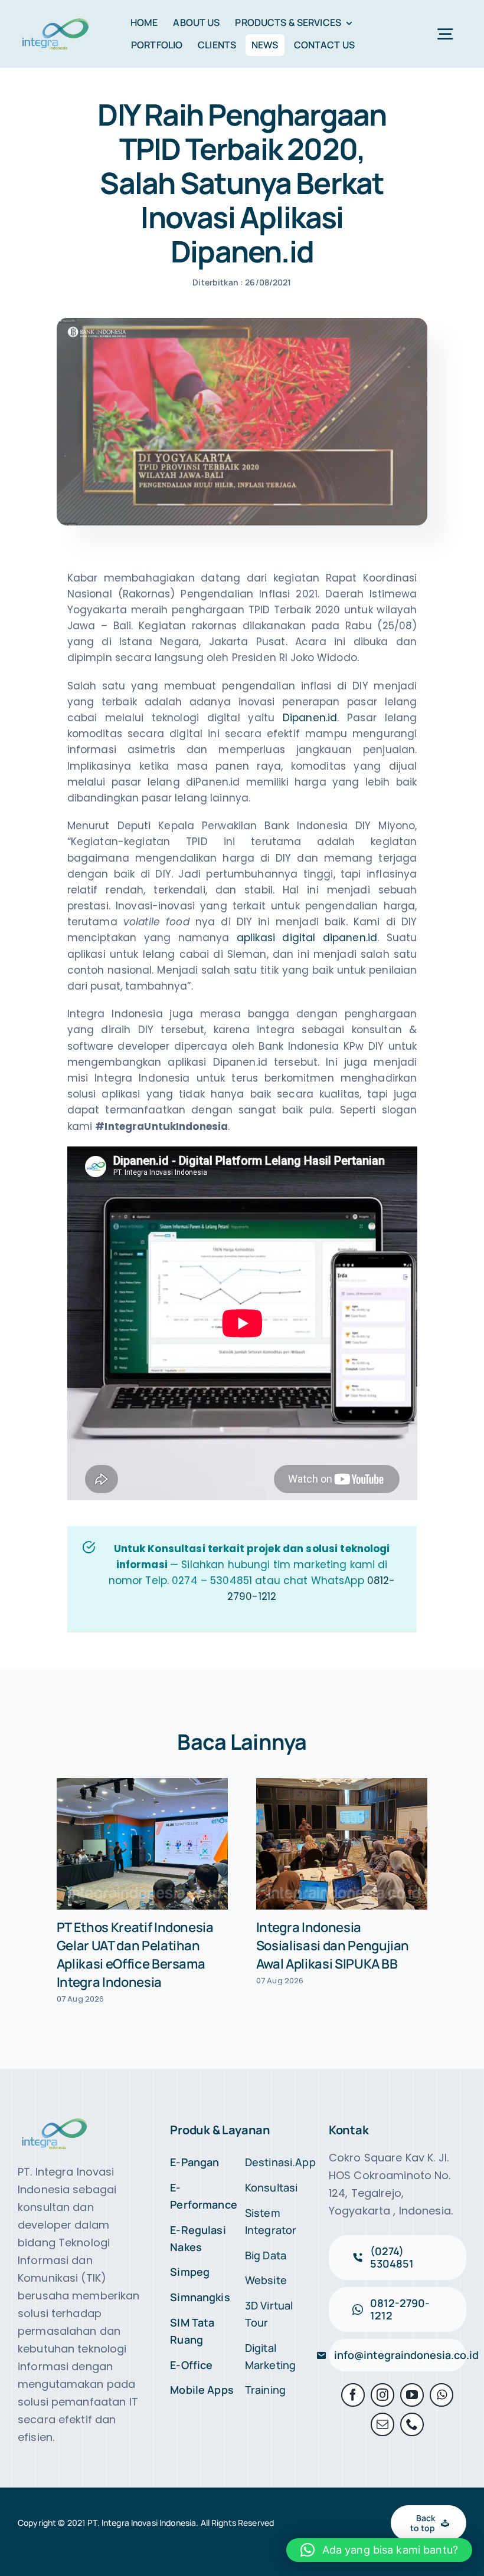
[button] (379, 2550)
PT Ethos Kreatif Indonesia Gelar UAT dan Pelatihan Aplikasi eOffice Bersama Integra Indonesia (135, 1955)
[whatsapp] (442, 2395)
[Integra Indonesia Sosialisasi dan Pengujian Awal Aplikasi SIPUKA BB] (342, 1844)
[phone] (412, 2424)
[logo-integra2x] (55, 21)
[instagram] (382, 2395)
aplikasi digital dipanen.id (307, 938)
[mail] (382, 2424)
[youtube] (412, 2395)
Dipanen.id (310, 718)
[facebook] (353, 2395)
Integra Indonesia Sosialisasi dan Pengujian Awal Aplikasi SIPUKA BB (333, 1946)
